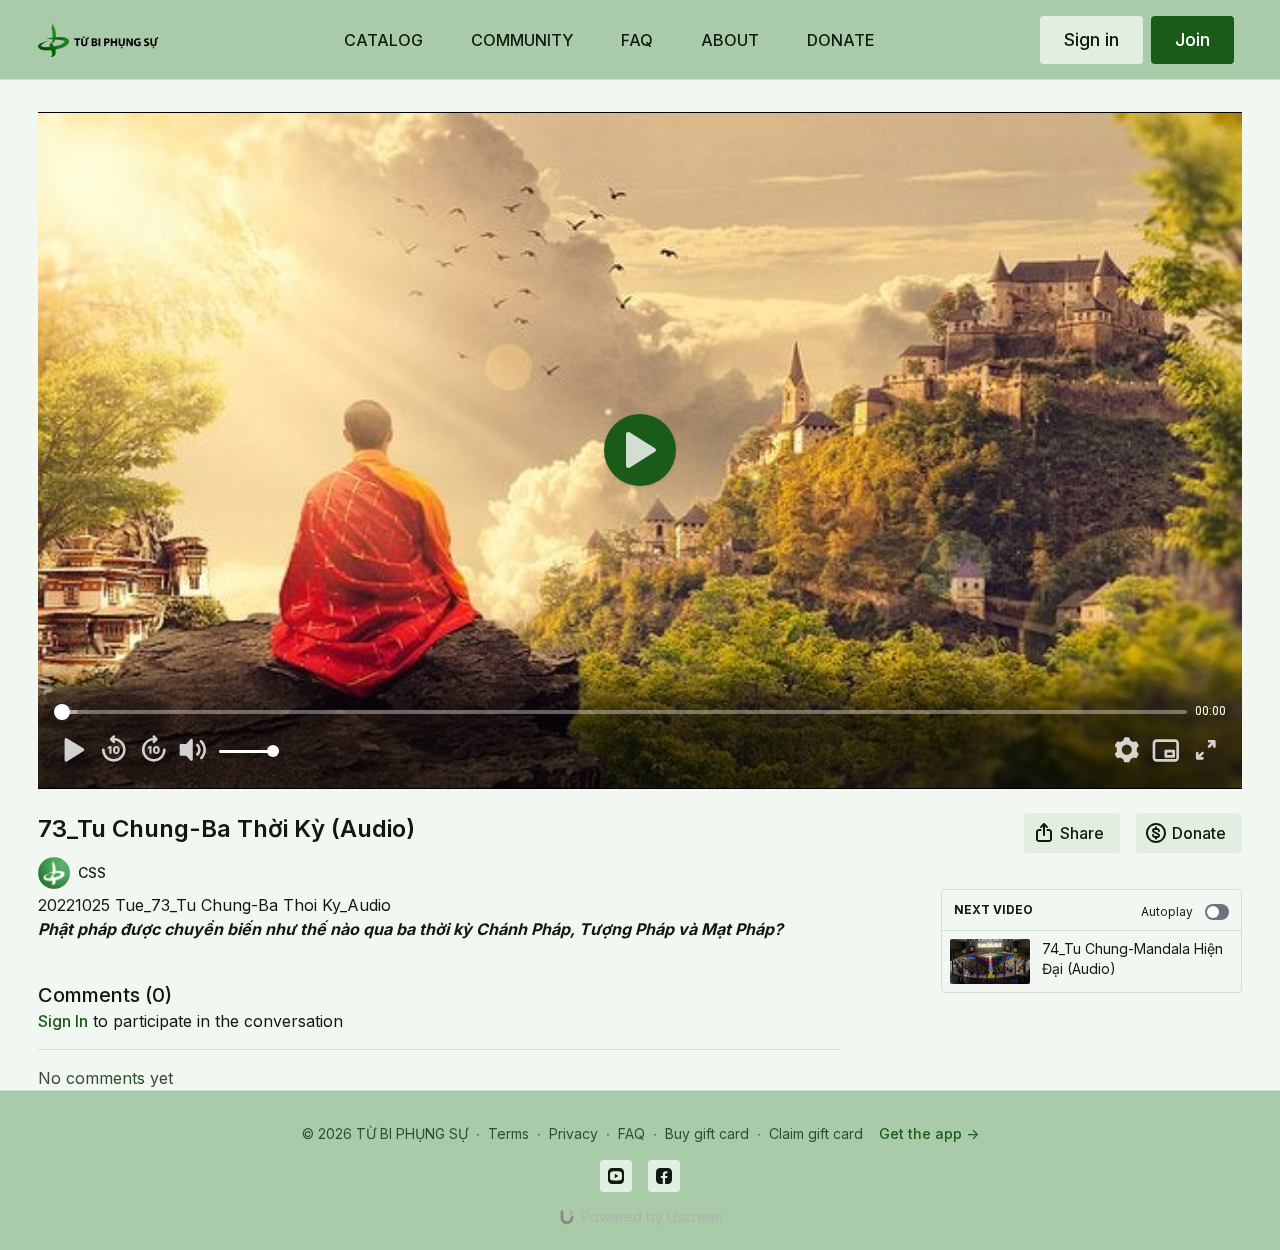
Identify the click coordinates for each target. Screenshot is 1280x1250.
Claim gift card (816, 1133)
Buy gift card (707, 1133)
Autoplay (1167, 911)
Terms (508, 1133)
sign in (63, 1021)
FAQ (631, 1133)
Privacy (573, 1133)
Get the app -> (929, 1133)
